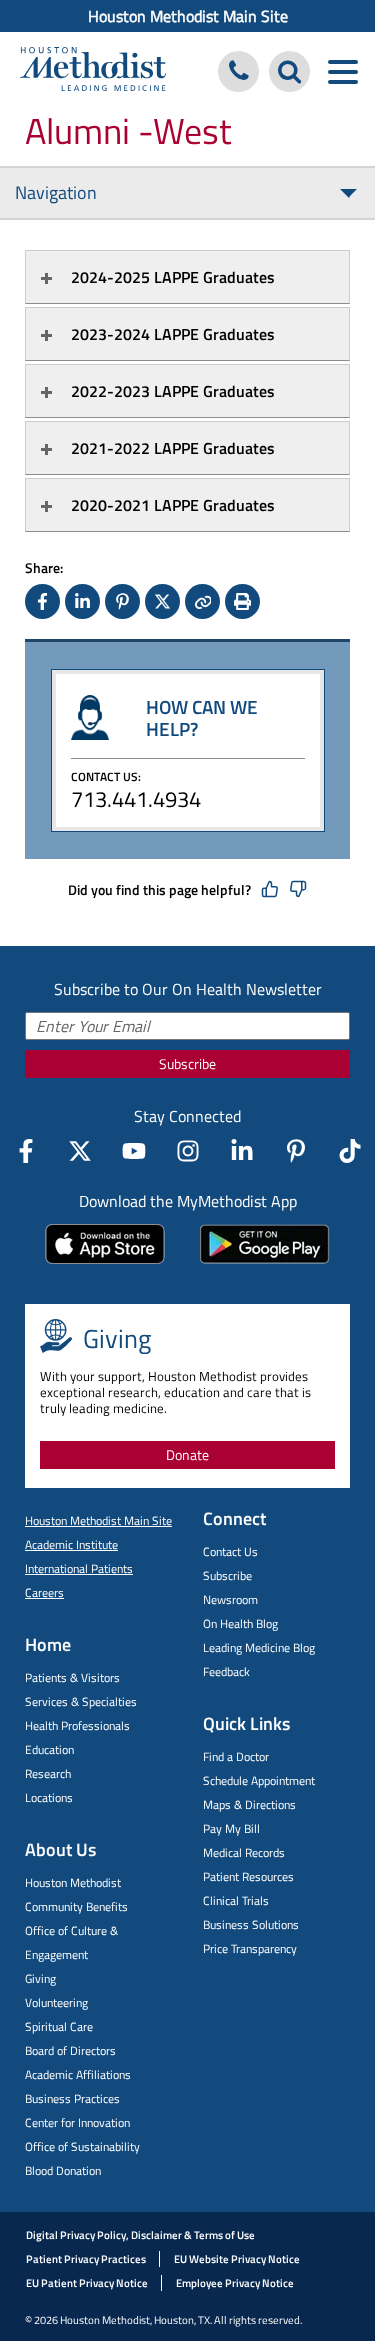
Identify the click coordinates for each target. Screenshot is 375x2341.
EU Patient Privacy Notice (87, 2283)
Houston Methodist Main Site (188, 16)
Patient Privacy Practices (86, 2259)
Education (49, 1749)
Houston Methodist (73, 1882)
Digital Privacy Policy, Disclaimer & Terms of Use (140, 2235)
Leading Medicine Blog (259, 1647)
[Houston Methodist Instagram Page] (188, 1151)
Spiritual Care (59, 2026)
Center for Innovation (77, 2122)
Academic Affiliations (78, 2074)
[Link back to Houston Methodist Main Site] (93, 71)
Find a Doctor (236, 1756)
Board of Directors (70, 2050)
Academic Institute (71, 1544)
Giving (40, 1978)
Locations (49, 1797)
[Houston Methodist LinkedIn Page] (242, 1151)
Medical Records (244, 1852)
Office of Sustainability (82, 2146)
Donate (187, 1454)
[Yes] (270, 890)
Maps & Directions (249, 1804)
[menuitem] (187, 16)
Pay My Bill (231, 1828)
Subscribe (187, 1063)
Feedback (226, 1671)
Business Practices (72, 2098)
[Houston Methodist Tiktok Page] (350, 1151)
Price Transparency (250, 1948)
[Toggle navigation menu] (342, 71)
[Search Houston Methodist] (289, 71)
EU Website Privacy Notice (237, 2259)
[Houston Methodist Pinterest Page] (296, 1151)
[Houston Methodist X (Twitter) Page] (80, 1151)
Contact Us (230, 1551)
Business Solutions (251, 1924)
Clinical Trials (236, 1900)
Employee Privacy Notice (235, 2283)
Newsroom (230, 1599)
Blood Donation (63, 2170)
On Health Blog (240, 1623)
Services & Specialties (81, 1701)
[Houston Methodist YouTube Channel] (134, 1151)
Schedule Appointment (259, 1780)
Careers (44, 1592)
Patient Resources (248, 1876)
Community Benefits (76, 1906)
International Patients (79, 1568)
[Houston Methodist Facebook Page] (26, 1151)
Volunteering (56, 2002)
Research (48, 1773)
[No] (298, 890)
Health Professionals (77, 1725)
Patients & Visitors (72, 1677)
